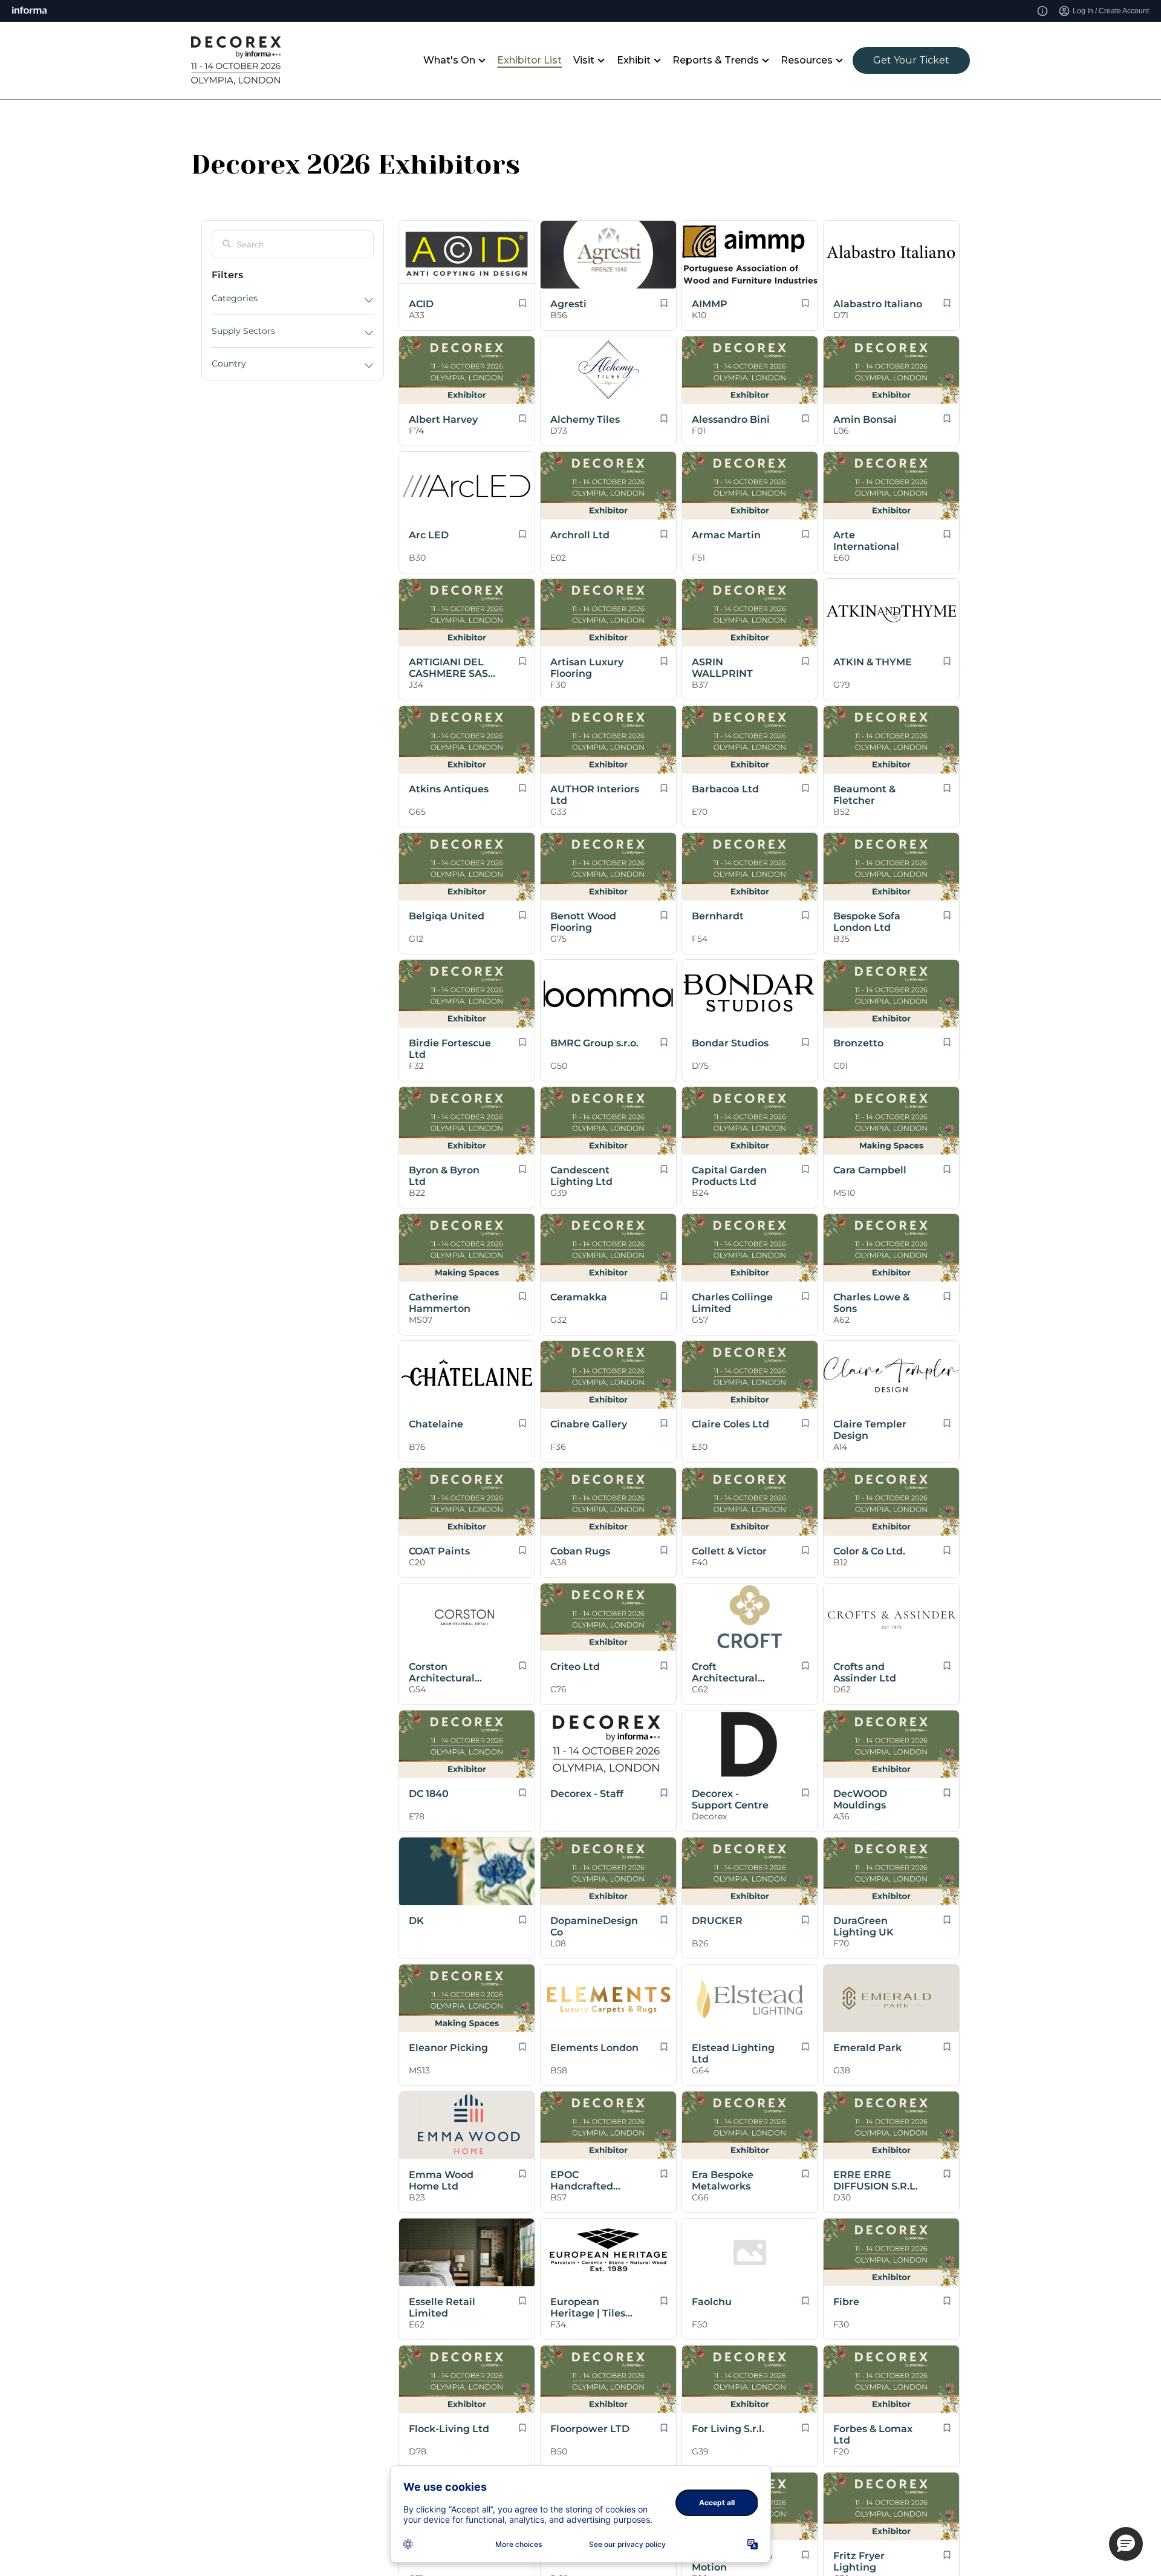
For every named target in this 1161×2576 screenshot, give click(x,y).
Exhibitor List (529, 60)
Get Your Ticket (911, 60)
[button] (1126, 2544)
